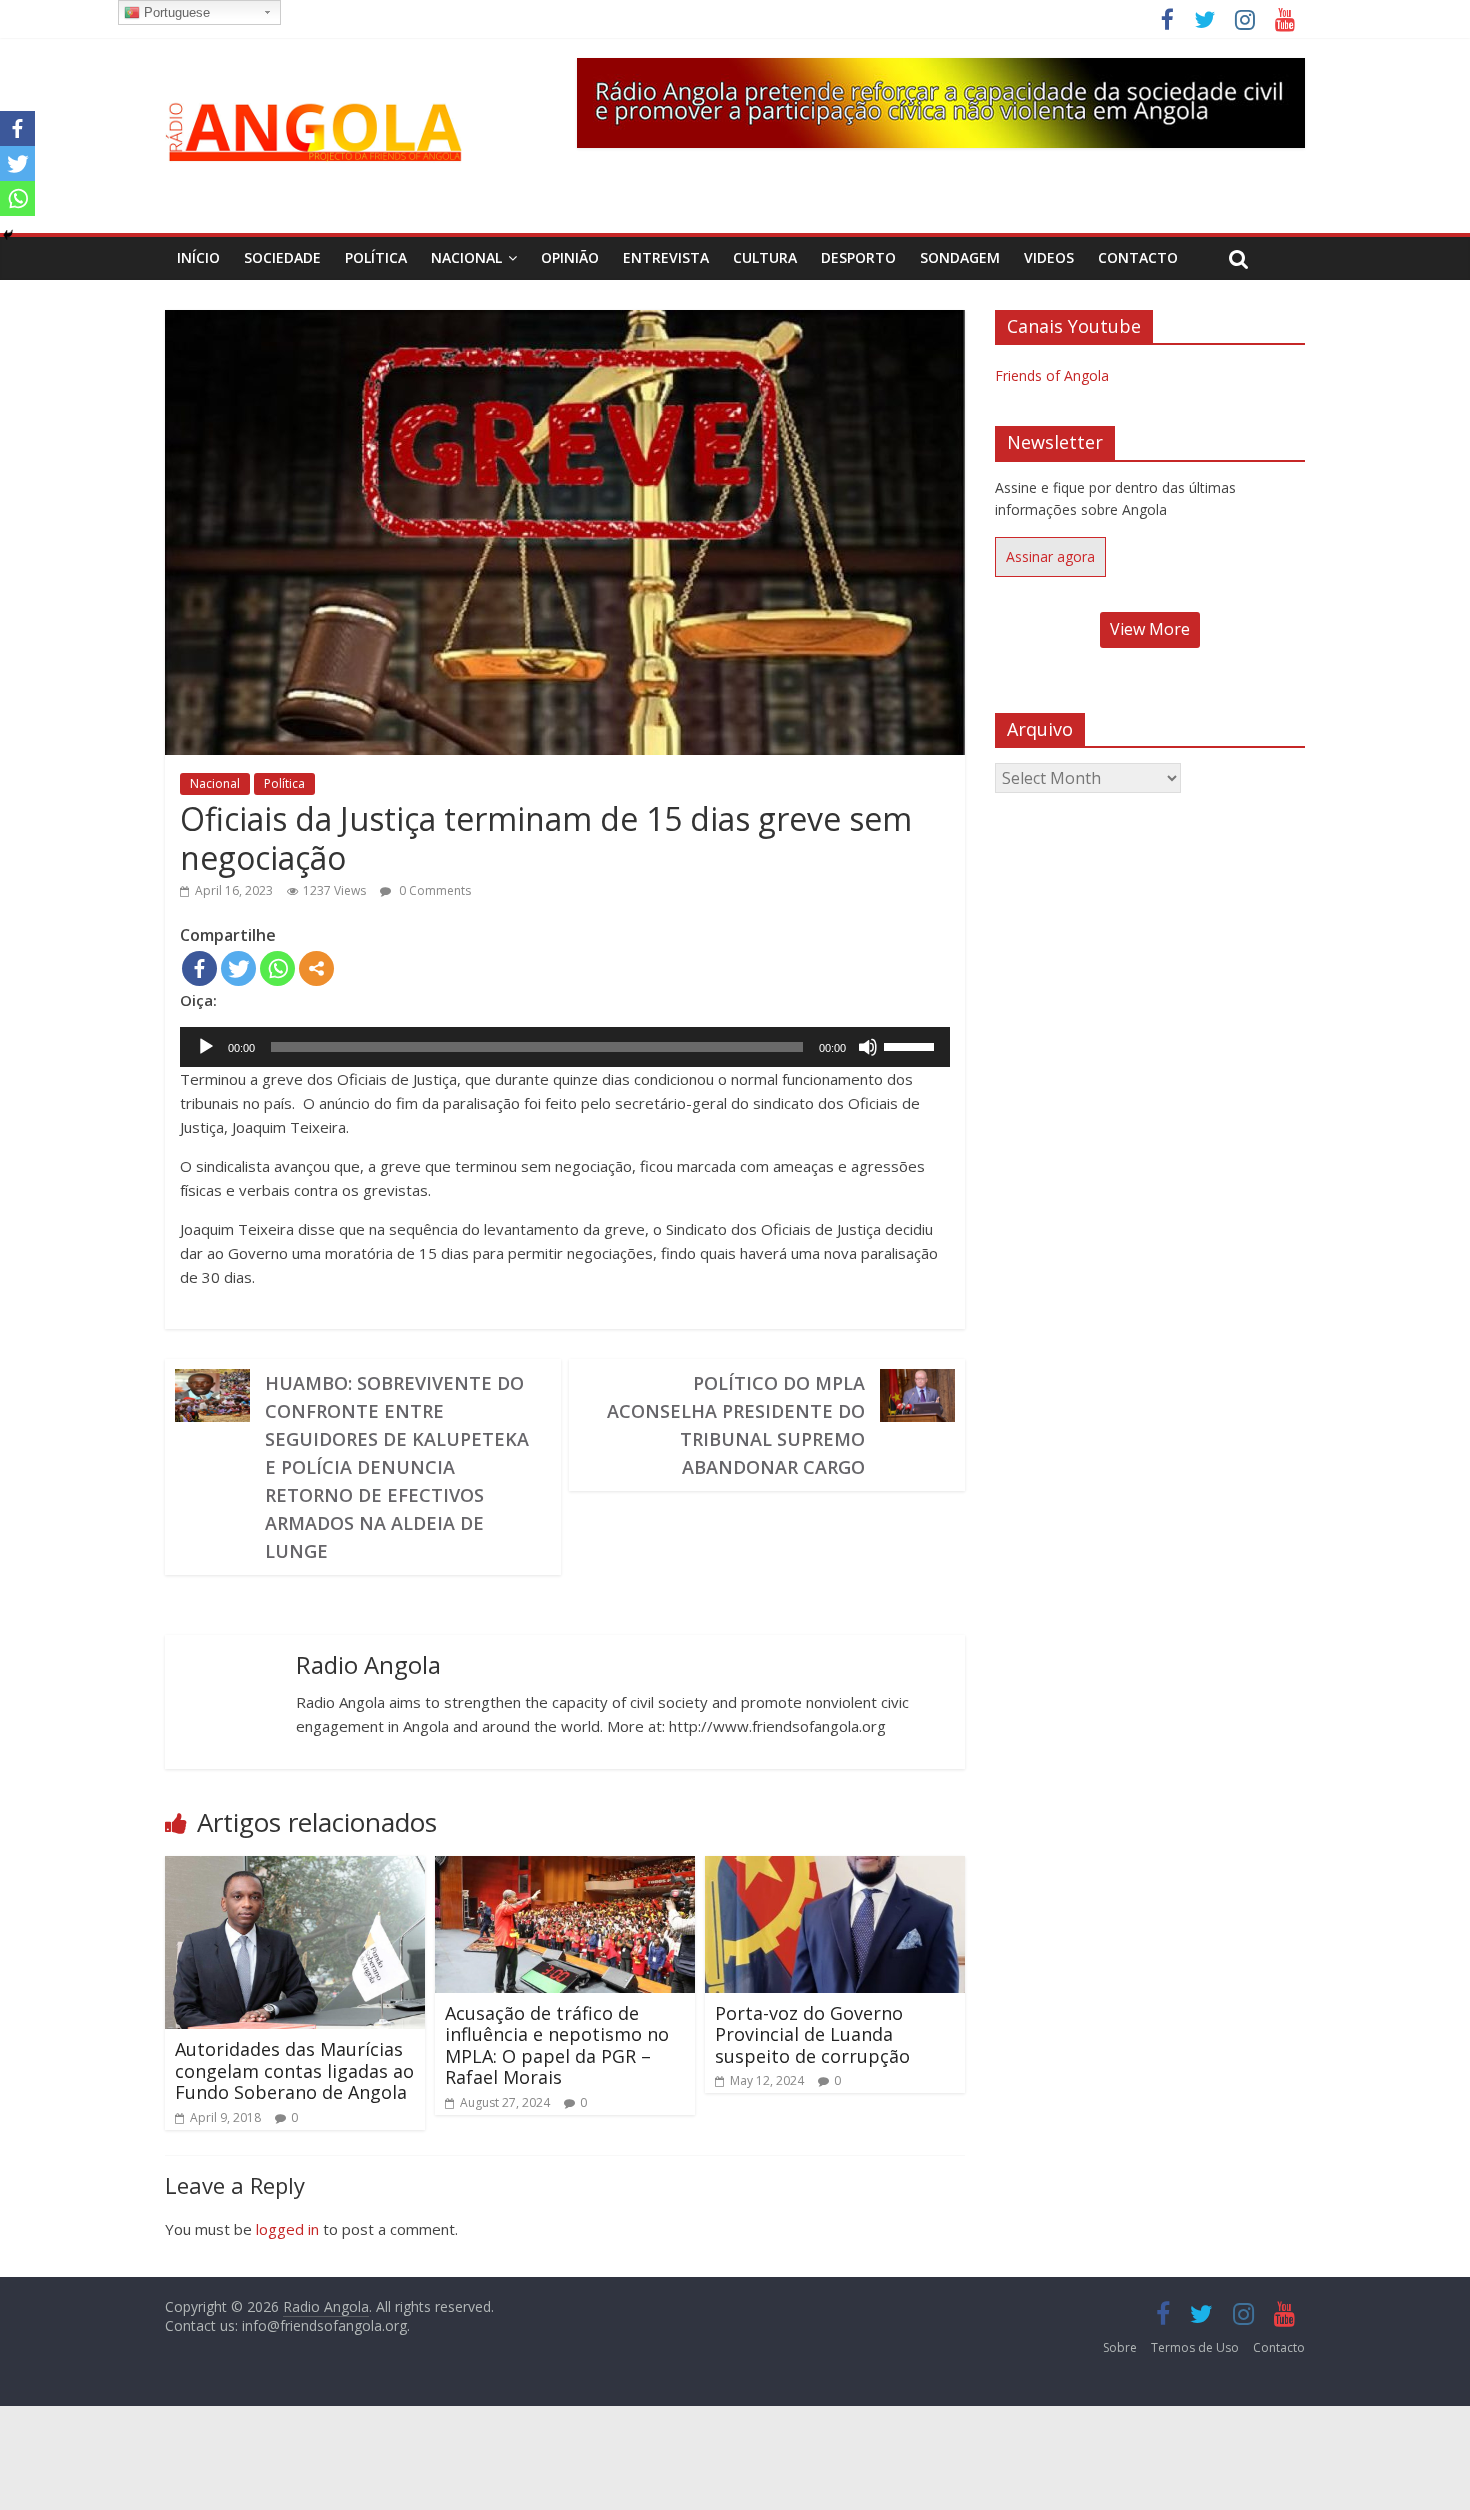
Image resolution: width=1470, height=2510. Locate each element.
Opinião (570, 257)
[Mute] (868, 1047)
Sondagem (960, 257)
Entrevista (666, 257)
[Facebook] (199, 968)
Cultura (765, 257)
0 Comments (433, 890)
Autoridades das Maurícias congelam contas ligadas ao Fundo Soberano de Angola (294, 2070)
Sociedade (282, 257)
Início (198, 257)
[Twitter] (238, 968)
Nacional (466, 257)
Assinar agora (1050, 556)
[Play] (206, 1047)
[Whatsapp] (277, 968)
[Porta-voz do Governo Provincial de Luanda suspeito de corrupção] (835, 1868)
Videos (1049, 257)
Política (376, 257)
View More (1150, 629)
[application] (565, 1047)
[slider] (912, 1045)
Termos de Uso (1195, 2347)
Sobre (1120, 2347)
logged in (287, 2229)
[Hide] (8, 235)
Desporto (858, 257)
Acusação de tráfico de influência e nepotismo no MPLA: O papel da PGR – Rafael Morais (557, 2045)
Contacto (1138, 257)
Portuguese (175, 12)
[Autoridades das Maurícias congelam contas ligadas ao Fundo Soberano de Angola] (295, 1868)
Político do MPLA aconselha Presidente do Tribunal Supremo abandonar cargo (736, 1425)
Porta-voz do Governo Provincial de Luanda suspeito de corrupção (812, 2034)
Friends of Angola (1052, 375)
